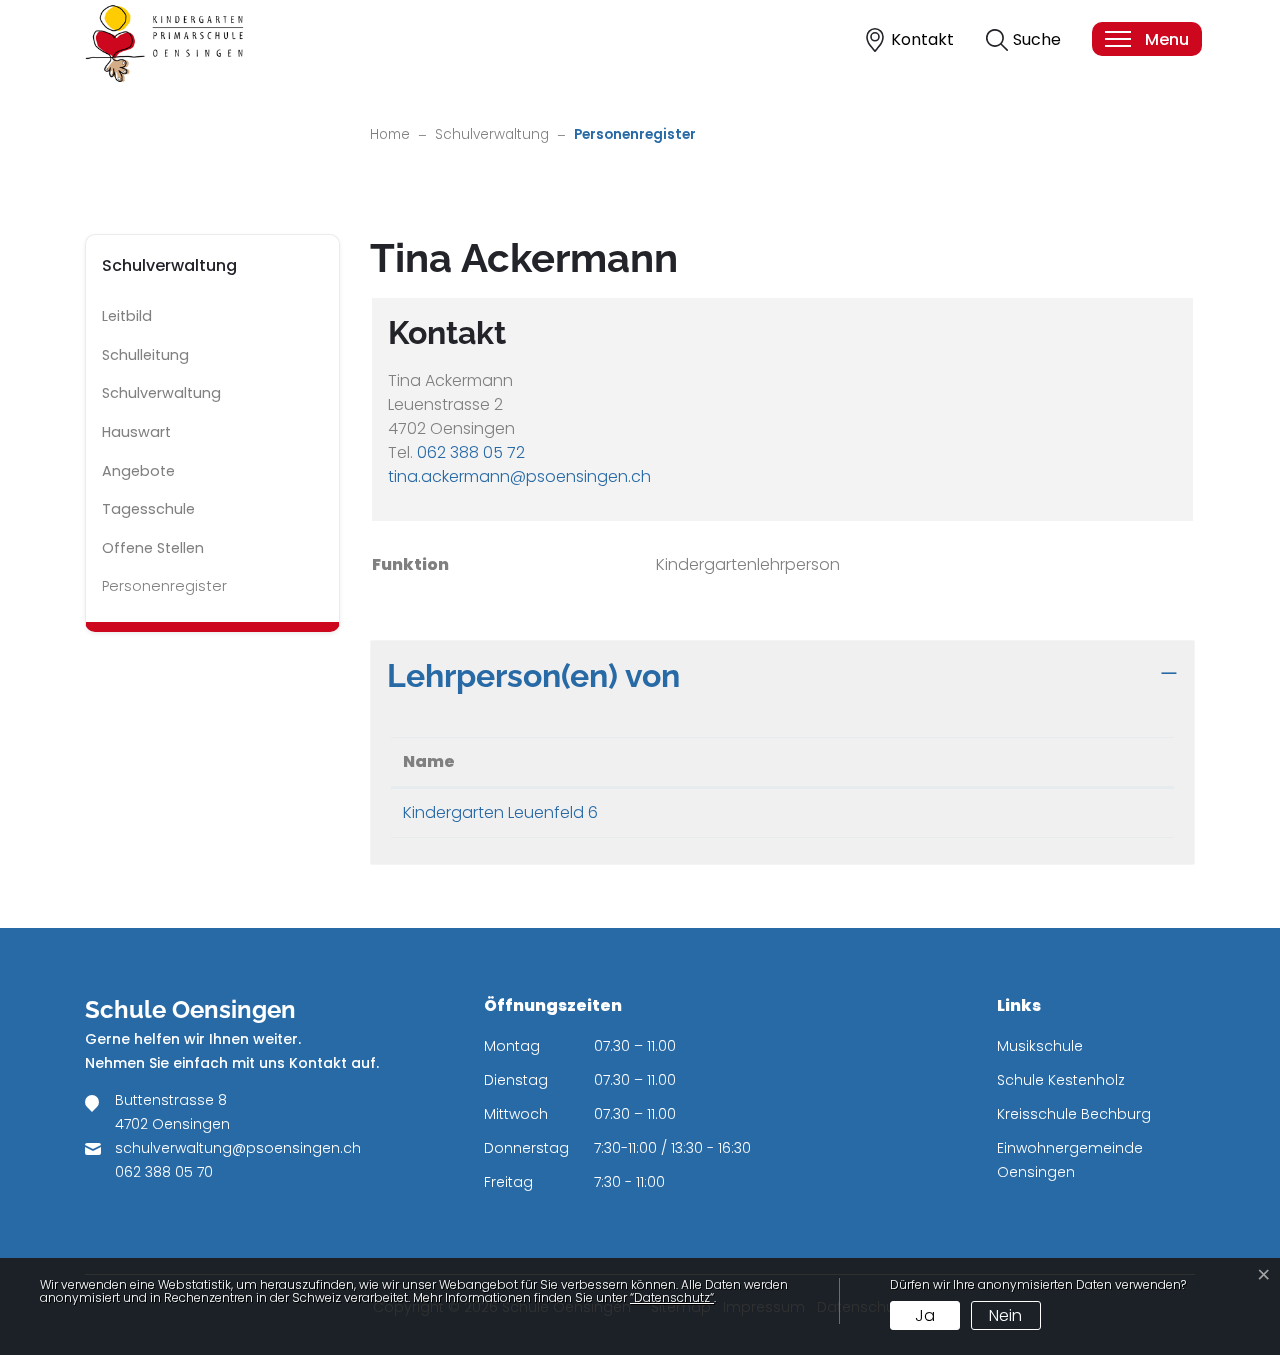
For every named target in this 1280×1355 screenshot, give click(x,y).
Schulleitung (145, 355)
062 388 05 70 (164, 1172)
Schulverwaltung (161, 393)
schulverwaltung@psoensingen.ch (238, 1148)
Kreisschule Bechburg (1074, 1114)
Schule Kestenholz (1061, 1080)
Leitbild (127, 316)
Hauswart (136, 432)
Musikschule (1040, 1046)
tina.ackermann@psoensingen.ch (519, 476)
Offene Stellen (153, 548)
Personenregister (164, 591)
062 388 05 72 (471, 452)
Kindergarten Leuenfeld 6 (500, 812)
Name (429, 761)
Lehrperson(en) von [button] (533, 675)
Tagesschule (148, 509)
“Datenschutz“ (672, 1297)
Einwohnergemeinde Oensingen (1070, 1160)
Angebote (138, 471)
